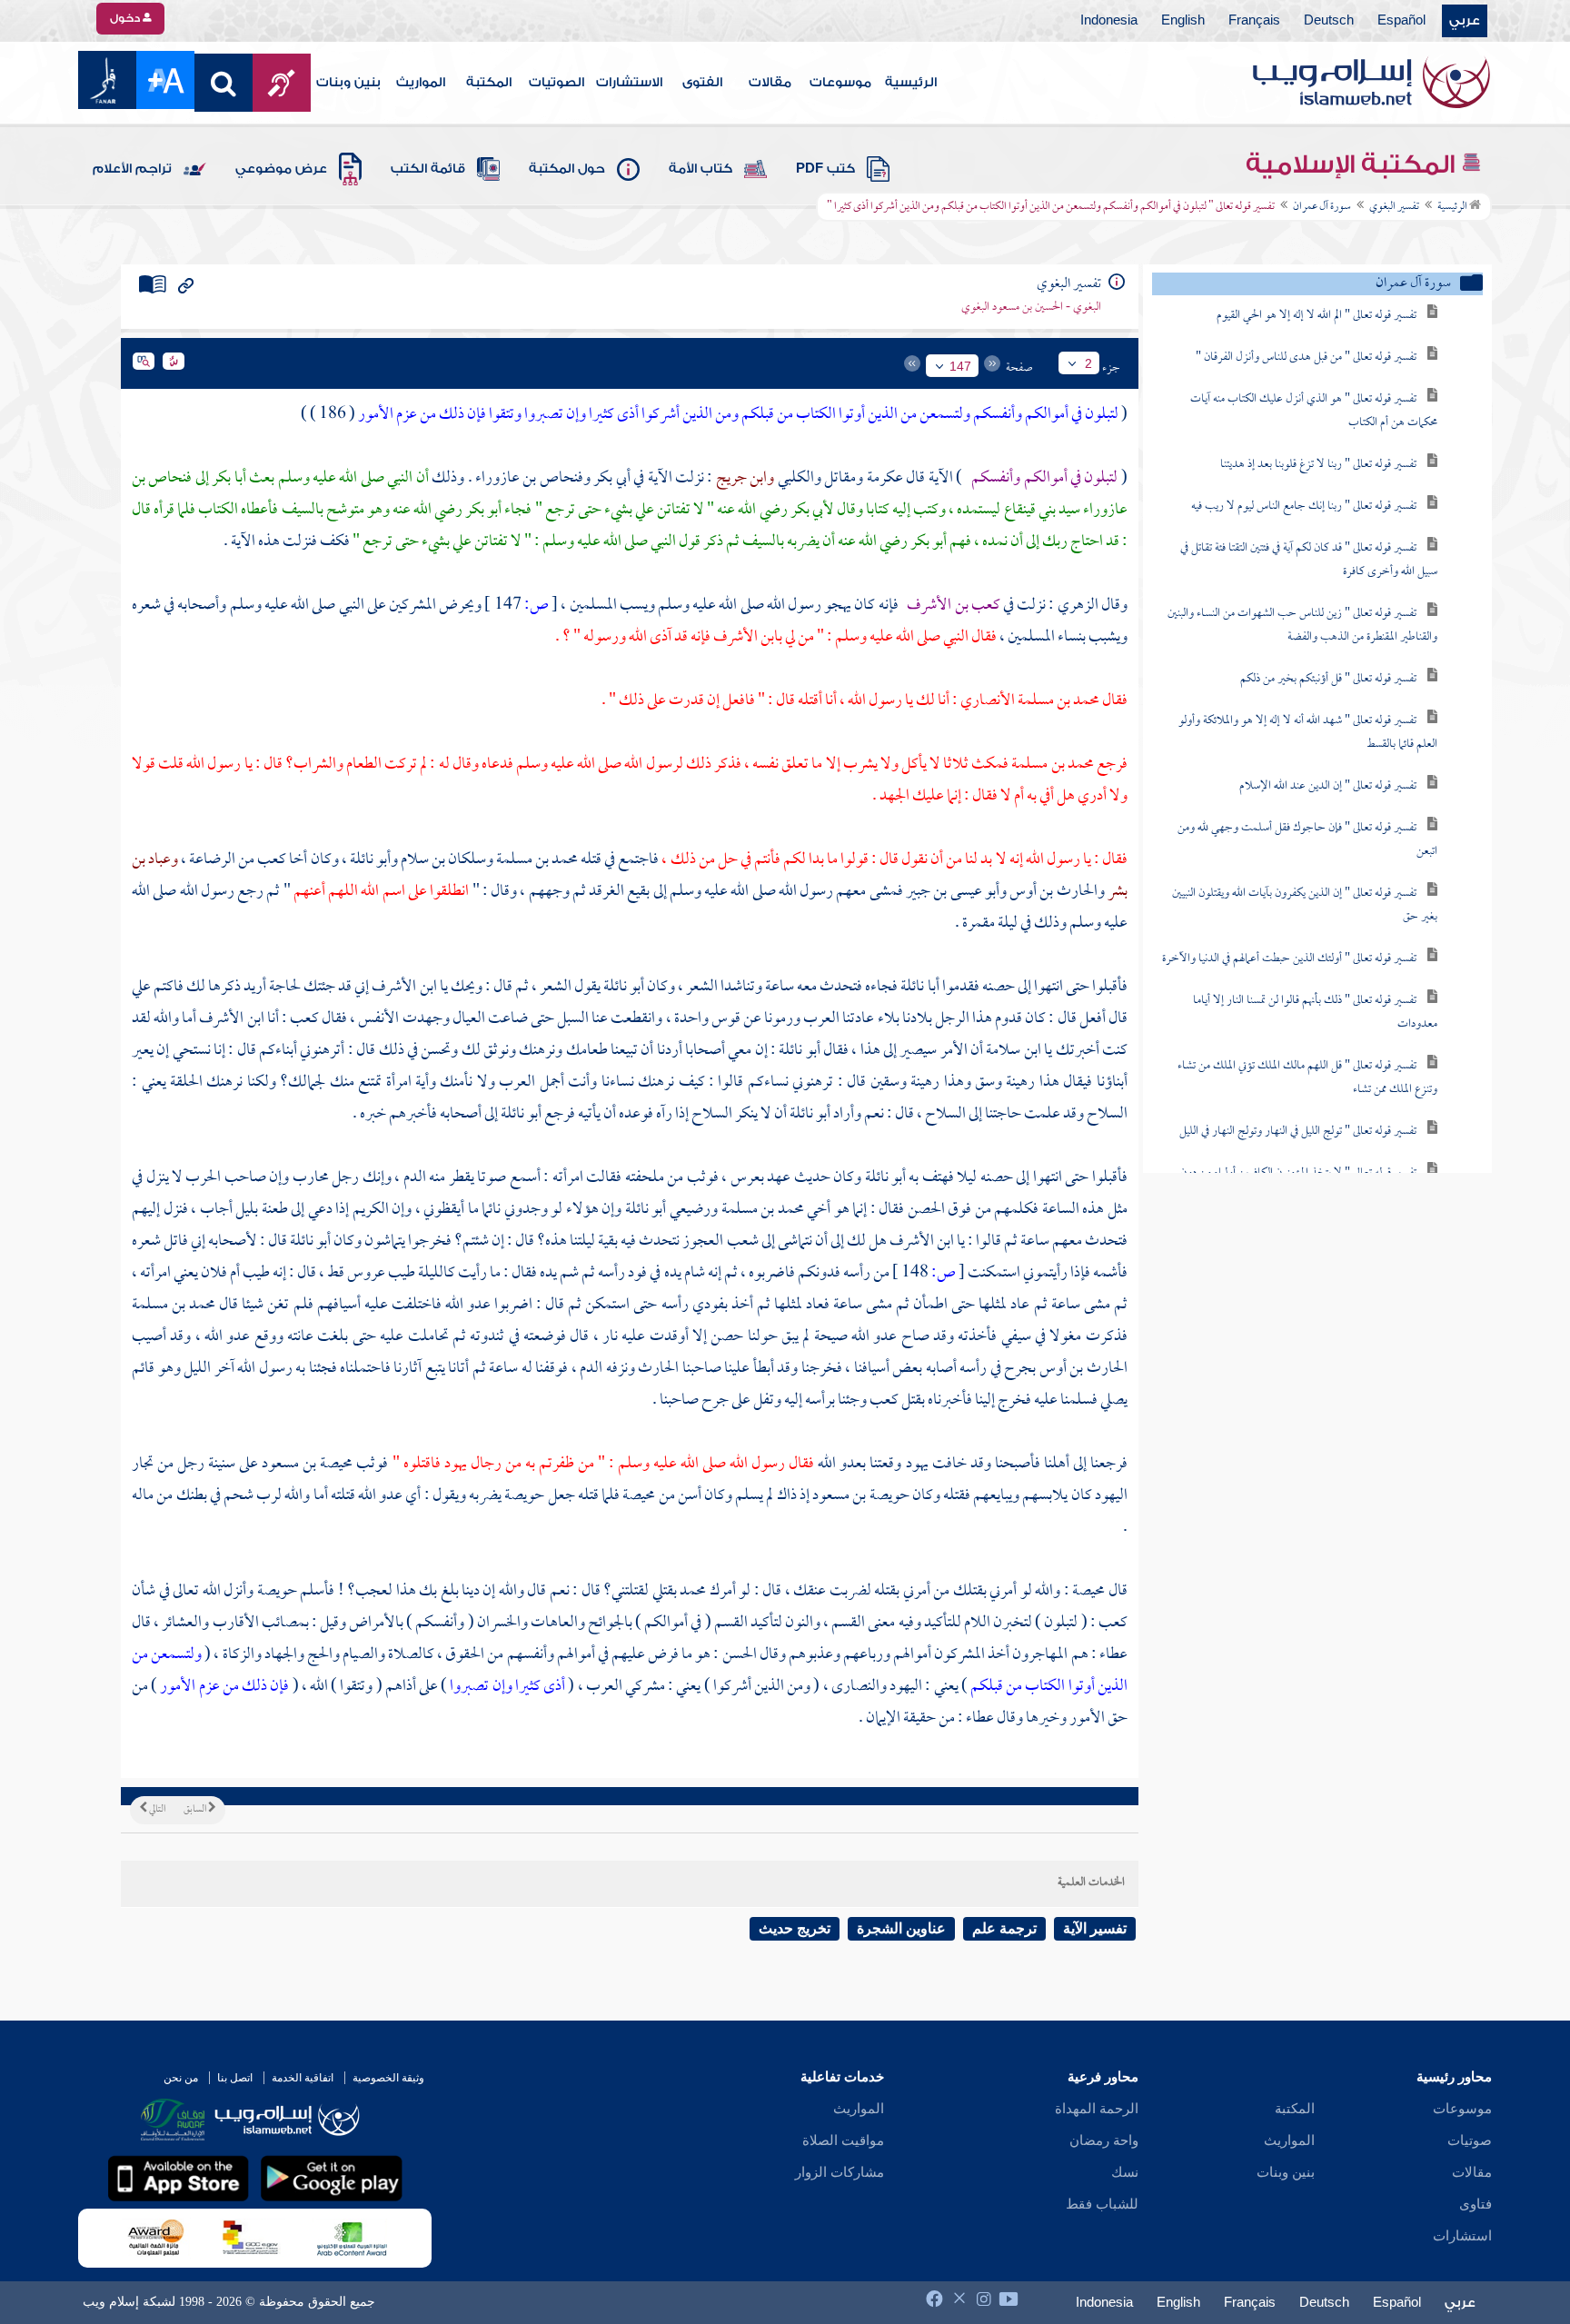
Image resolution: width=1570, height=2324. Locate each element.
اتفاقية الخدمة (303, 2078)
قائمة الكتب (428, 169)
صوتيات (1470, 2140)
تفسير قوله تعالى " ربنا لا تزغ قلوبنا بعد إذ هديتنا (1318, 465)
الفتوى (702, 83)
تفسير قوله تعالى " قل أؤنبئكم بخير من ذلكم (1328, 679)
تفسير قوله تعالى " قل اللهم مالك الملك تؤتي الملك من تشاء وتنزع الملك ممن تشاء (1307, 1078)
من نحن (181, 2078)
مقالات (770, 83)
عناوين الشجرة (901, 1928)
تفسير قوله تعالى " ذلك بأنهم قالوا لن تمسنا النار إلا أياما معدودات (1315, 1013)
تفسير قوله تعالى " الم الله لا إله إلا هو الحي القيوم (1317, 316)
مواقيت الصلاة (843, 2140)
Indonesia (1109, 21)
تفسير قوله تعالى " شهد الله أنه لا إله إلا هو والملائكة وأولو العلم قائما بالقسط (1308, 733)
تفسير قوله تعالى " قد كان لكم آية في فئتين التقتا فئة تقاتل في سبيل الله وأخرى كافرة (1309, 560)
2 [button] (1088, 363)
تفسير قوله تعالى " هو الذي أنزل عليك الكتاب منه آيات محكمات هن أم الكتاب (1314, 411)
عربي (1465, 21)
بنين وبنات (348, 83)
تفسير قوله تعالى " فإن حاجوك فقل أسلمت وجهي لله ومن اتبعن (1307, 840)
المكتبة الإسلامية (1353, 164)
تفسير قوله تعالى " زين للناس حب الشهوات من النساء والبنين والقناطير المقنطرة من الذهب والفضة (1302, 626)
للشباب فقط (1102, 2204)
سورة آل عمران (1322, 207)
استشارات (1462, 2236)
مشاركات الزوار (840, 2172)
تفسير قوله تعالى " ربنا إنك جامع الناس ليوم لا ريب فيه (1304, 507)
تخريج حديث (795, 1928)
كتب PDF (825, 169)
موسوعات (840, 83)
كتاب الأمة (701, 169)
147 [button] (960, 366)
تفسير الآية (1095, 1928)
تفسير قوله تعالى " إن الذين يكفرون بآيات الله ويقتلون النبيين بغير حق (1305, 905)
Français (1254, 21)
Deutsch (1329, 21)
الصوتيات (556, 83)
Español (1401, 21)
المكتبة (489, 83)
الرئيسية (911, 83)
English (1183, 21)
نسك (1125, 2172)
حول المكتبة (567, 169)
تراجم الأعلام (132, 169)
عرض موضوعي (281, 169)
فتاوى (1476, 2204)
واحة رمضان (1104, 2140)
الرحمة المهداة (1097, 2109)
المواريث (421, 83)
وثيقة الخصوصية (388, 2078)
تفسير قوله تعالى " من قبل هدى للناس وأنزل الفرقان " (1306, 358)
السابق (196, 1810)
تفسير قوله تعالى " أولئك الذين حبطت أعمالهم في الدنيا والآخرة (1289, 959)
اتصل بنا (235, 2078)
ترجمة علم (1004, 1928)
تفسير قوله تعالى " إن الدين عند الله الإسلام (1328, 786)
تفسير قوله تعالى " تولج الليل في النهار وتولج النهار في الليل (1298, 1132)
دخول (126, 18)
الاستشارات (629, 83)
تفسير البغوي (1394, 207)
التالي (156, 1810)
